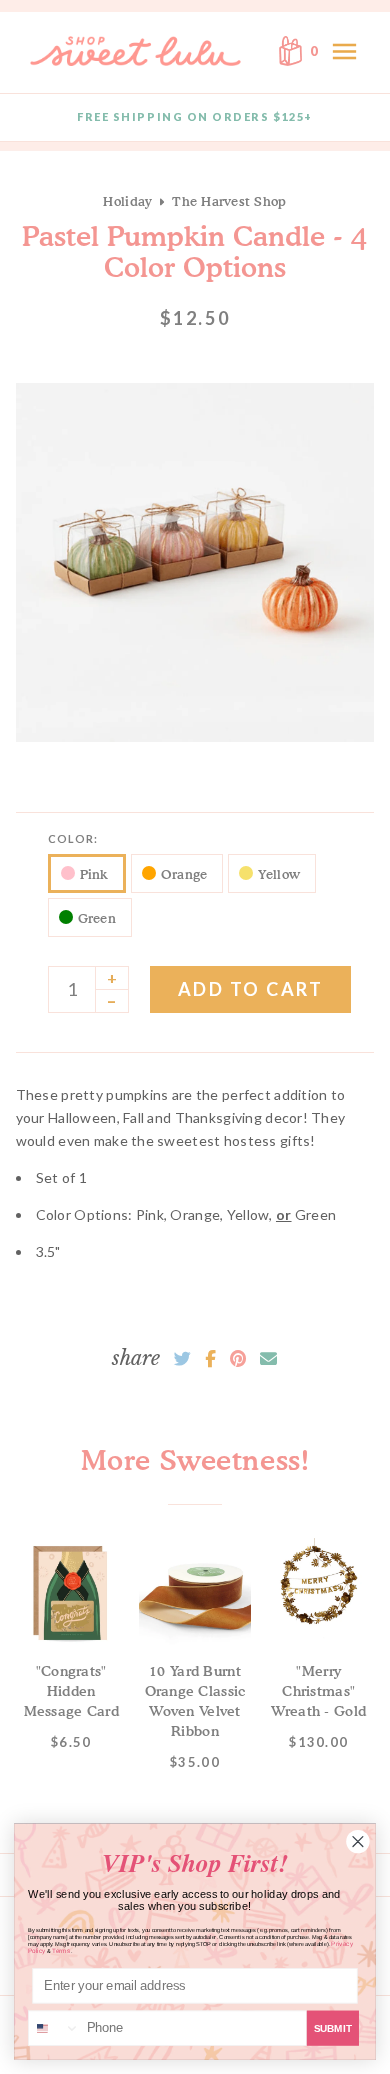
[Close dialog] (358, 1841)
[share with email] (268, 1359)
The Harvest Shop (229, 201)
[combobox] (54, 2028)
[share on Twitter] (182, 1359)
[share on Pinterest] (238, 1359)
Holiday (127, 201)
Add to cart (251, 989)
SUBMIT (333, 2028)
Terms (61, 1950)
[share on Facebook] (210, 1359)
